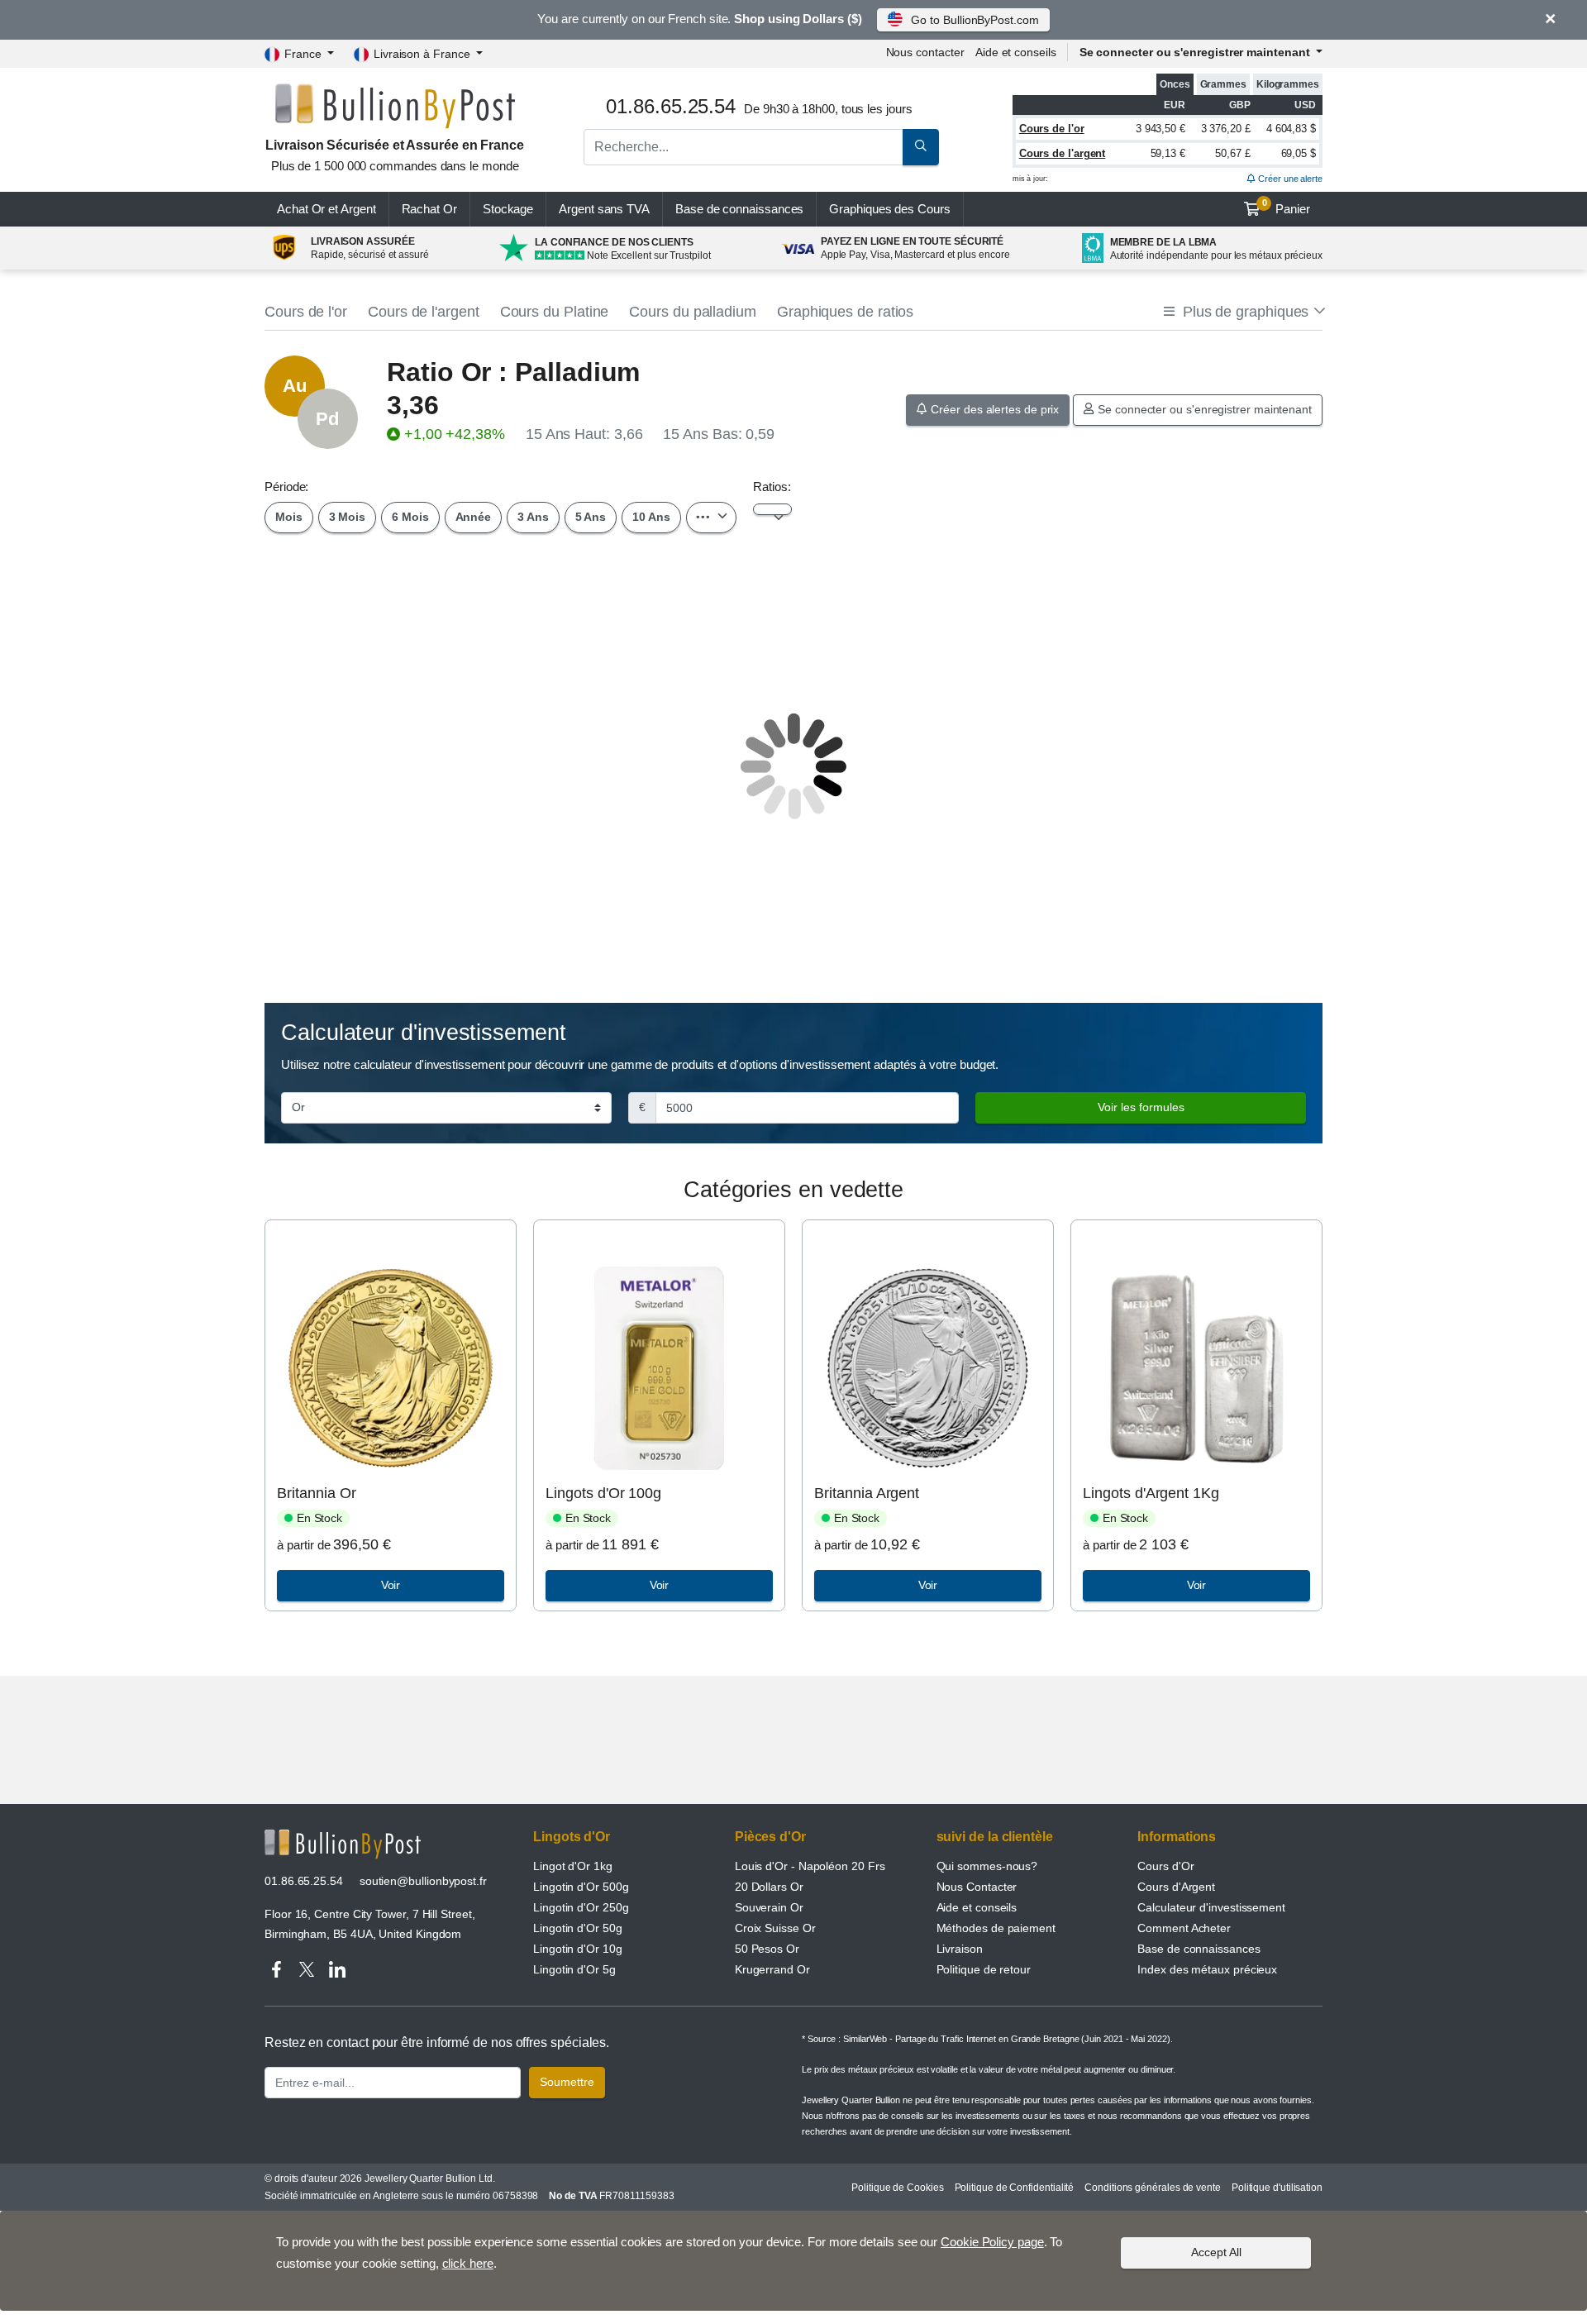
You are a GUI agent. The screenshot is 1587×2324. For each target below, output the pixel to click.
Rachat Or (429, 209)
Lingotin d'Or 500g (581, 1887)
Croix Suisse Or (775, 1928)
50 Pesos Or (767, 1949)
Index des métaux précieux (1207, 1969)
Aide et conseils (1016, 52)
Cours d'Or (1165, 1866)
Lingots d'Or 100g (603, 1493)
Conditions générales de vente (1153, 2188)
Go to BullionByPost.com (975, 20)
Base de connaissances (739, 209)
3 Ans (533, 517)
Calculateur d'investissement (1211, 1907)
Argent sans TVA (604, 209)
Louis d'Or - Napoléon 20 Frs (810, 1866)
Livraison (960, 1949)
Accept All (1216, 2252)
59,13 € (1168, 153)
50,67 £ (1232, 153)
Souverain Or (769, 1907)
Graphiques (889, 209)
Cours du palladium (693, 312)
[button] (1243, 312)
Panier (1287, 207)
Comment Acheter (1184, 1928)
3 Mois (348, 517)
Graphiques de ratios (845, 312)
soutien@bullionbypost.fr (423, 1881)
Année (474, 517)
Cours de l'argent (1063, 153)
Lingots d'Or (572, 1837)
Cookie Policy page (992, 2242)
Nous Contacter (977, 1887)
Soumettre (567, 2082)
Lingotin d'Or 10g (578, 1949)
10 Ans (651, 517)
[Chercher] (921, 147)
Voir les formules (1141, 1107)
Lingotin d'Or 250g (581, 1907)
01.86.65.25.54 (304, 1881)
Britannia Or (316, 1493)
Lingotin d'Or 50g (578, 1928)
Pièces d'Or (770, 1837)
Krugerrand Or (772, 1969)
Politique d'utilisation (1277, 2188)
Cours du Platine (555, 312)
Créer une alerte (1289, 179)
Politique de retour (984, 1969)
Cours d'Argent (1176, 1887)
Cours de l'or (1052, 129)
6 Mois (410, 517)
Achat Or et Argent (326, 209)
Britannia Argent (867, 1493)
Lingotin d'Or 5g (574, 1969)
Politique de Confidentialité (1015, 2188)
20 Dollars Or (769, 1887)
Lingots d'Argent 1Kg (1151, 1493)
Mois (289, 517)
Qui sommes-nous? (987, 1866)
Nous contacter (925, 52)
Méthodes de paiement (996, 1928)
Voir (391, 1585)
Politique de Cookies (897, 2188)
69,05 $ (1299, 153)
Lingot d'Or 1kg (573, 1866)
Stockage (508, 209)
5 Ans (591, 517)
